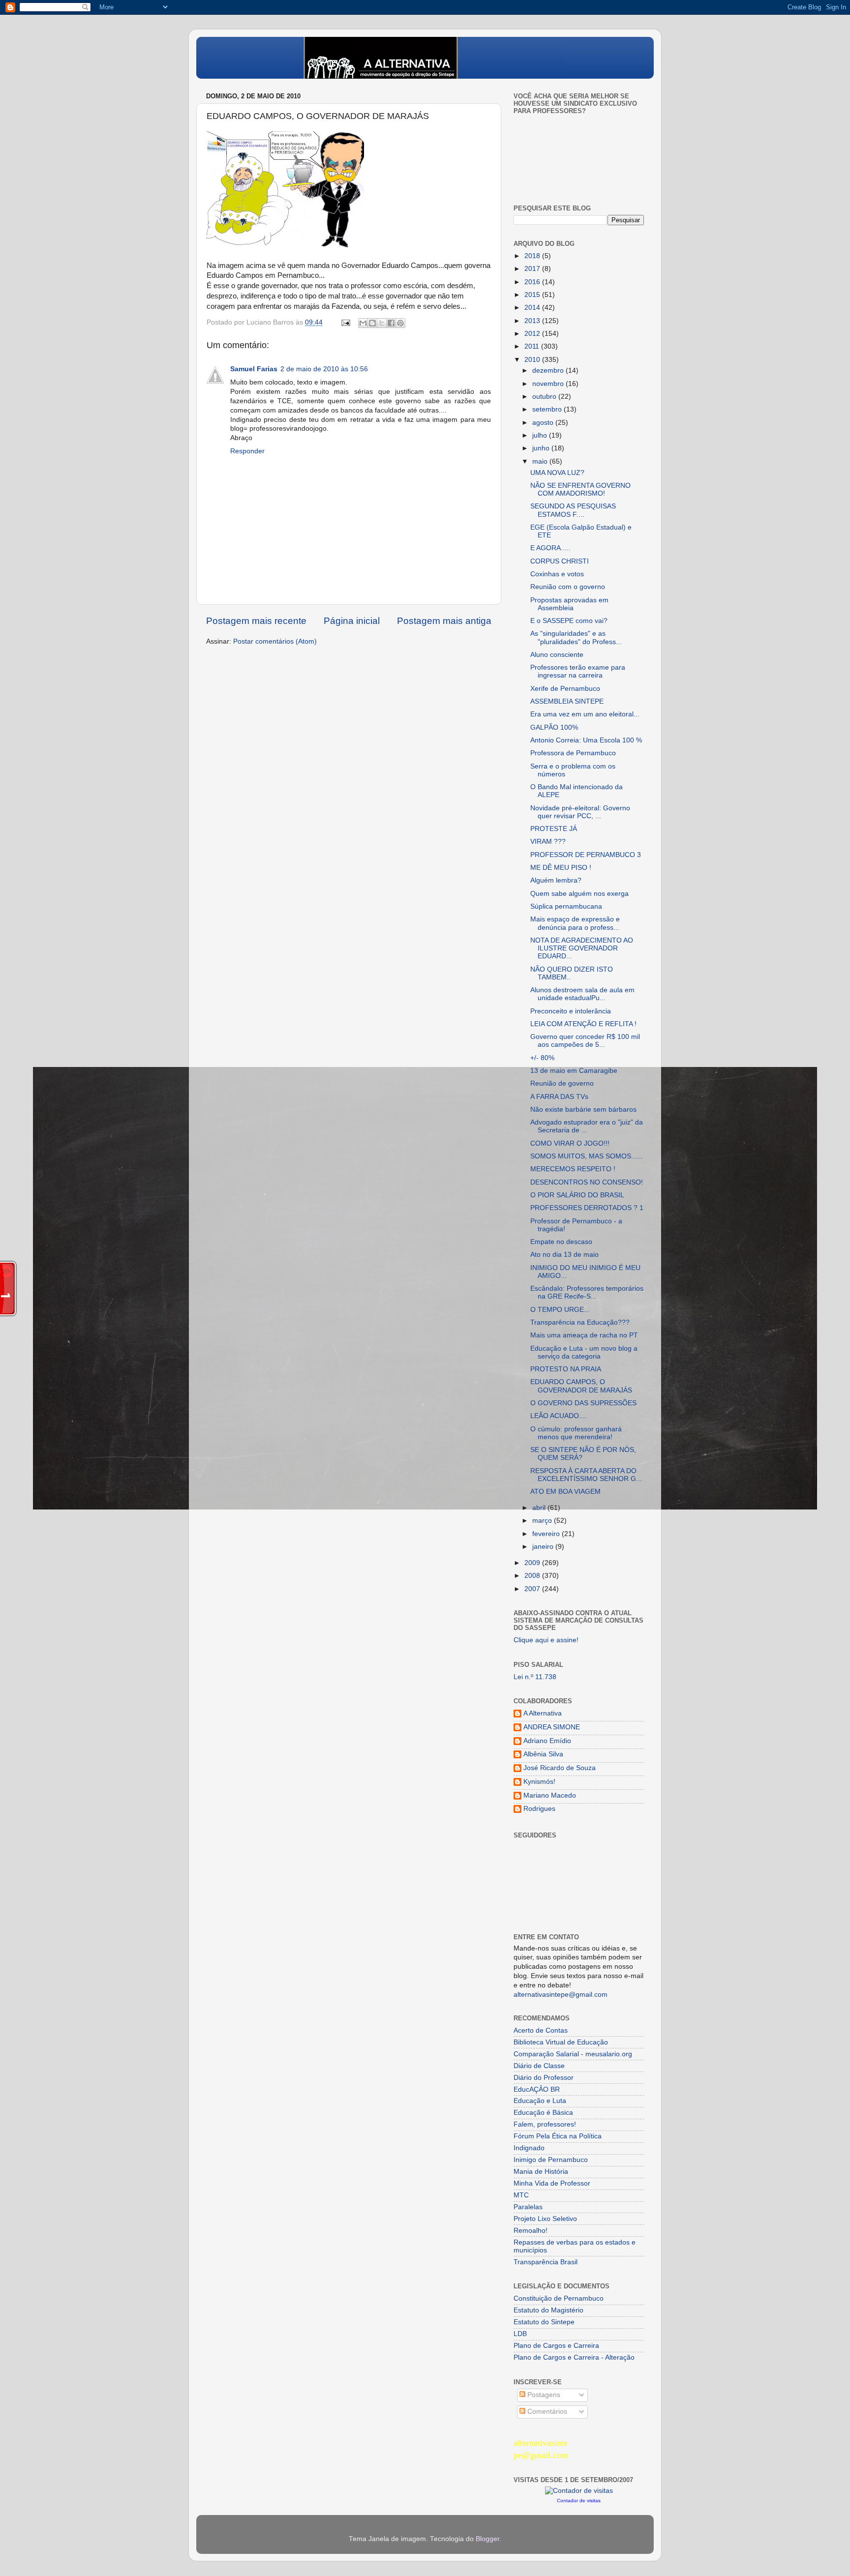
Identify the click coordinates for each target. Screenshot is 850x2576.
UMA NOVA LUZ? (557, 473)
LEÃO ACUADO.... (559, 1416)
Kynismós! (539, 1782)
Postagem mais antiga (444, 621)
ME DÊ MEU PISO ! (561, 868)
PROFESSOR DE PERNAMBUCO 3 (586, 855)
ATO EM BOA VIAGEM (565, 1492)
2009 (533, 1563)
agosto (544, 423)
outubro (545, 397)
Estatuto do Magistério (548, 2310)
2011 (533, 346)
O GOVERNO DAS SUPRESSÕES (583, 1403)
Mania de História (541, 2172)
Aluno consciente (557, 655)
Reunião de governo (562, 1083)
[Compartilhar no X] (382, 323)
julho (541, 435)
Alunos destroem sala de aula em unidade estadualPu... (582, 994)
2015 (533, 295)
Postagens (543, 2395)
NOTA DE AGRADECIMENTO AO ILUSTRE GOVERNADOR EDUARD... (582, 948)
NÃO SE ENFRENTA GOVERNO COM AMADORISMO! (580, 489)
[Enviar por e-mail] (363, 323)
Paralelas (528, 2207)
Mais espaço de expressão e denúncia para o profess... (575, 923)
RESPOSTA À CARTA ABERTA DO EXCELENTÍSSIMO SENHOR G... (586, 1475)
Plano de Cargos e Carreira (556, 2346)
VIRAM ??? (548, 842)
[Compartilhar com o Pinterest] (400, 323)
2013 (533, 321)
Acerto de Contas (541, 2030)
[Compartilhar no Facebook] (391, 323)
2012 (533, 334)
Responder (247, 451)
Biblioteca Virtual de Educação (561, 2042)
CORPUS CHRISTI (560, 561)
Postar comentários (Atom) (275, 641)
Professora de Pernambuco (573, 753)
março (543, 1521)
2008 (533, 1576)
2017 (533, 269)
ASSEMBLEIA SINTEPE (567, 701)
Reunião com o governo (568, 587)
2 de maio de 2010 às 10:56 (324, 369)
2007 (533, 1589)
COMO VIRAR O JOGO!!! (570, 1143)
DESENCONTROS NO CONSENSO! (587, 1182)
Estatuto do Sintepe (544, 2322)
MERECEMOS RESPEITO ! (573, 1169)
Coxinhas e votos (557, 574)
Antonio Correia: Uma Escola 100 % (586, 740)
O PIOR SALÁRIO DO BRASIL (577, 1195)
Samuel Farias (254, 369)
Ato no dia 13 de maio (564, 1255)
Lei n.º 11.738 (535, 1677)
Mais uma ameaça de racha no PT (584, 1335)
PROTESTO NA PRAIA (566, 1369)
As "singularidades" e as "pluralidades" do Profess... (576, 637)
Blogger (487, 2539)
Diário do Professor (544, 2078)
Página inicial (352, 621)
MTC (521, 2195)
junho (542, 448)
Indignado (529, 2148)
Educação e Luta (540, 2101)
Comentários (546, 2412)
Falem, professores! (545, 2124)
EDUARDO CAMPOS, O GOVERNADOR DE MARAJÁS (581, 1386)
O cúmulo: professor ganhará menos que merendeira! (576, 1433)
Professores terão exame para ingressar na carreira (578, 671)
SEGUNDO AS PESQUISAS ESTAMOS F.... (573, 510)
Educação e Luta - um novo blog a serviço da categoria (584, 1352)
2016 (533, 282)
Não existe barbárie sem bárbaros (583, 1110)
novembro (549, 384)
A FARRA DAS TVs (559, 1097)
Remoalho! (531, 2231)
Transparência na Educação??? (580, 1322)
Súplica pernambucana (566, 906)
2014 (533, 308)
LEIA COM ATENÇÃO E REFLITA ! (583, 1024)
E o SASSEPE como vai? (569, 621)
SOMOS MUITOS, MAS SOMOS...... (587, 1156)
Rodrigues (539, 1809)
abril (540, 1508)
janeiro (544, 1547)
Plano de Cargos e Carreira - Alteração (574, 2357)
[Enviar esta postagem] (345, 322)
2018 (533, 256)
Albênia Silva (543, 1754)
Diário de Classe (539, 2066)
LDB (520, 2334)
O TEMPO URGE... (560, 1310)
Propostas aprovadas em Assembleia (569, 604)
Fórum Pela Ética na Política (558, 2136)
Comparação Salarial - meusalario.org (573, 2054)
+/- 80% (542, 1058)
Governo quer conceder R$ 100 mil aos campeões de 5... (585, 1041)
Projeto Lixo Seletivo (545, 2219)
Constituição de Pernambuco (559, 2298)
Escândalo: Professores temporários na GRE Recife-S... (587, 1292)
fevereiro (547, 1534)
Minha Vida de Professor (552, 2183)
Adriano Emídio (547, 1741)
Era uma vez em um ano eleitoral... (585, 714)
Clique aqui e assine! (546, 1640)
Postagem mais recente (256, 621)
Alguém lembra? (556, 880)
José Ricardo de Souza (560, 1768)
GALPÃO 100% (554, 727)
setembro (548, 409)
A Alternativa (543, 1713)
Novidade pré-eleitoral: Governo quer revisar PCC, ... (580, 812)
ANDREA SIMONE (552, 1727)
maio (541, 461)
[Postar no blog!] (372, 323)
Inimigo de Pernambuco (551, 2160)
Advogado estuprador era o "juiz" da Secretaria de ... (587, 1126)
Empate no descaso (561, 1242)
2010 (533, 360)
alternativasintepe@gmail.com (561, 1995)
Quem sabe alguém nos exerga (579, 894)
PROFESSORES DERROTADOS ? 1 (587, 1208)
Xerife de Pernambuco (565, 689)
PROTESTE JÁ (554, 829)
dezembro (549, 370)
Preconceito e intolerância (571, 1011)
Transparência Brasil (546, 2262)
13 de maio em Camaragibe (574, 1071)
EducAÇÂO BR (537, 2089)
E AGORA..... (550, 548)
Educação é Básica (543, 2113)
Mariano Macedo (550, 1795)
